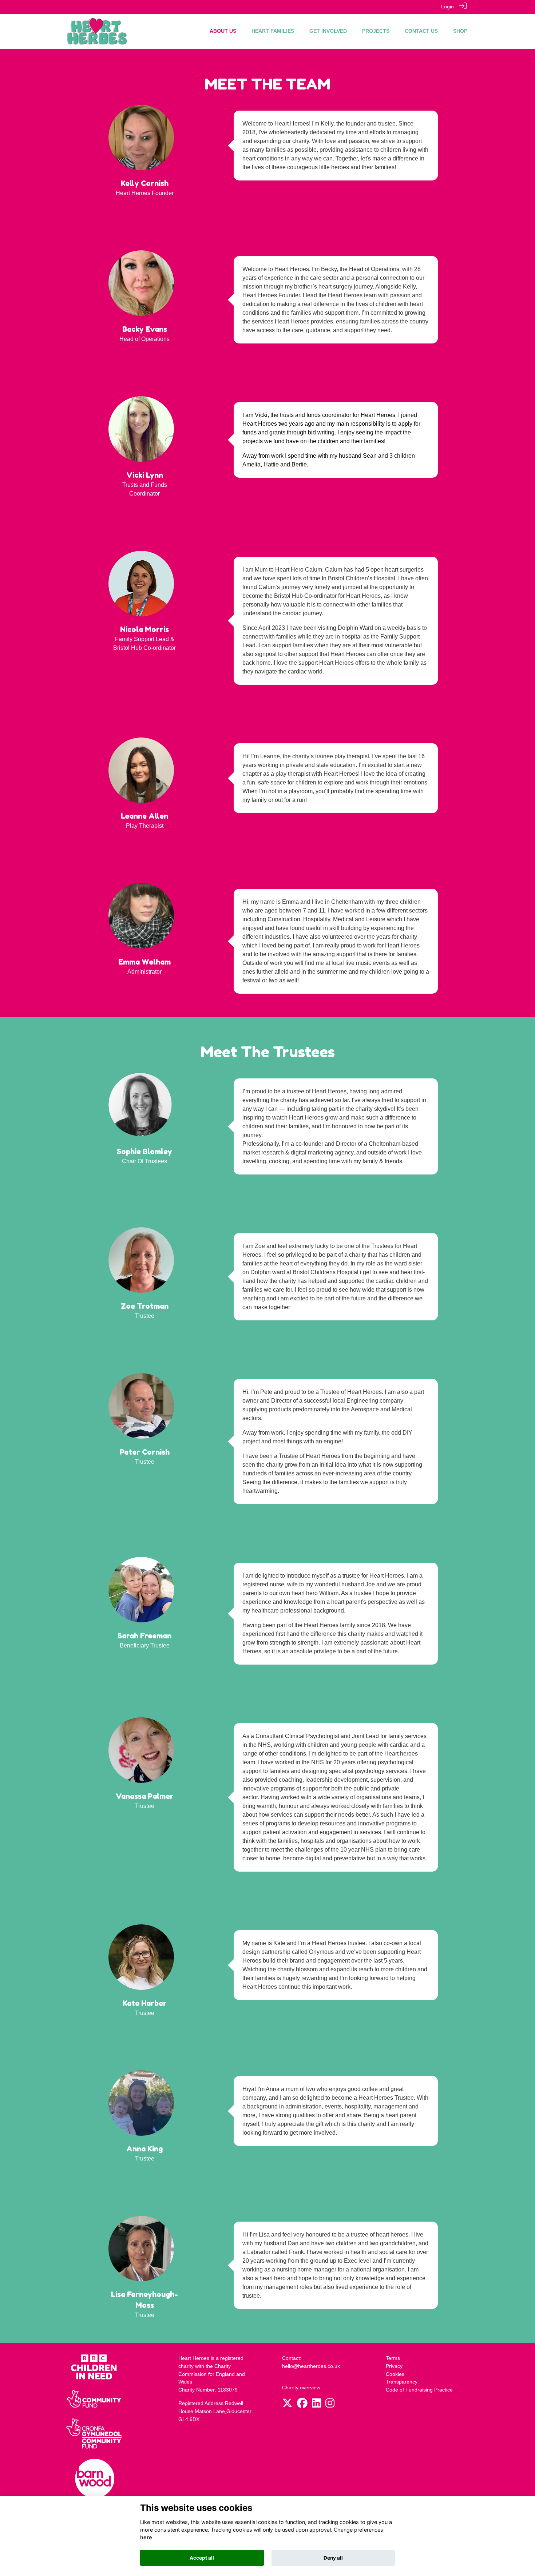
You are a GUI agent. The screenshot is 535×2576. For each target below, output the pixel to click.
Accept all (202, 2558)
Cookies (395, 2374)
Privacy (394, 2366)
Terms (393, 2358)
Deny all (333, 2558)
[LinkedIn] (316, 2405)
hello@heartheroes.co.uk (311, 2366)
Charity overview (301, 2388)
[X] (287, 2405)
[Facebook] (302, 2405)
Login (447, 7)
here (146, 2538)
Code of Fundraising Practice (419, 2390)
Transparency (402, 2382)
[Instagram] (330, 2405)
